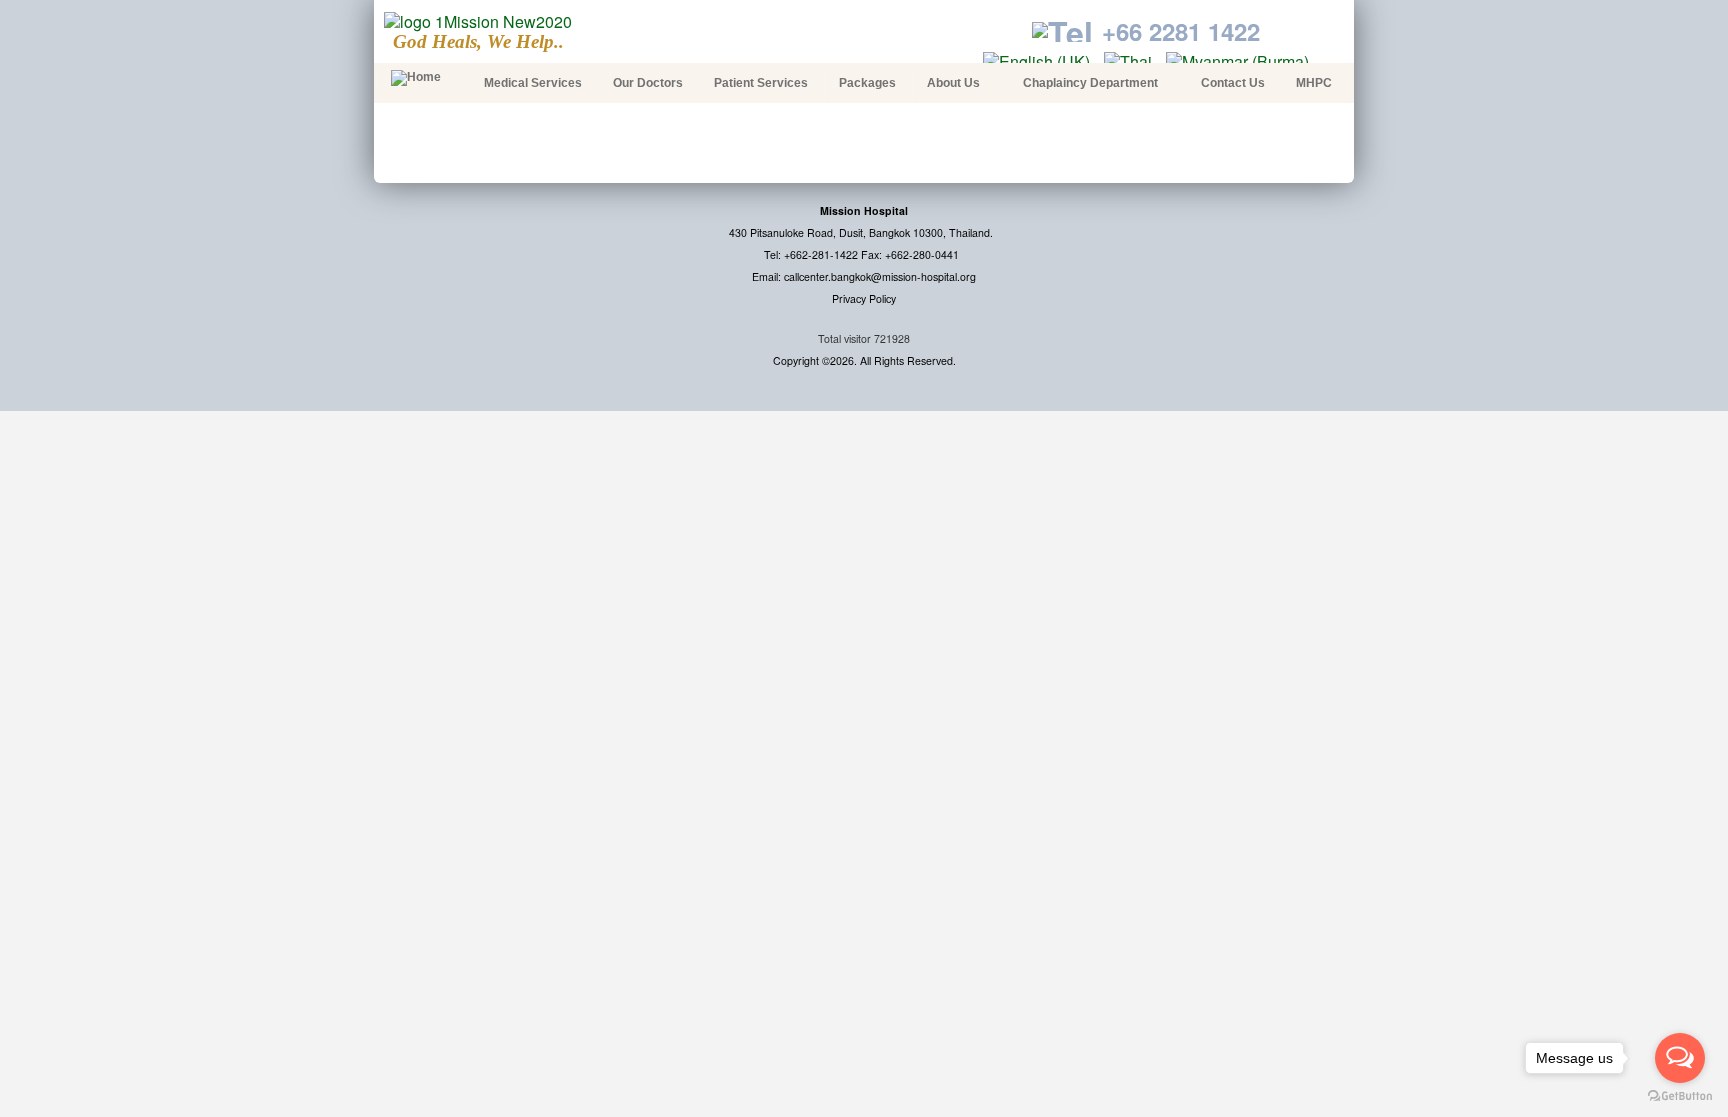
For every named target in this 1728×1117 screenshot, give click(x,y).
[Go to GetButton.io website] (1680, 1096)
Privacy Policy (864, 298)
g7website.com (1724, 306)
